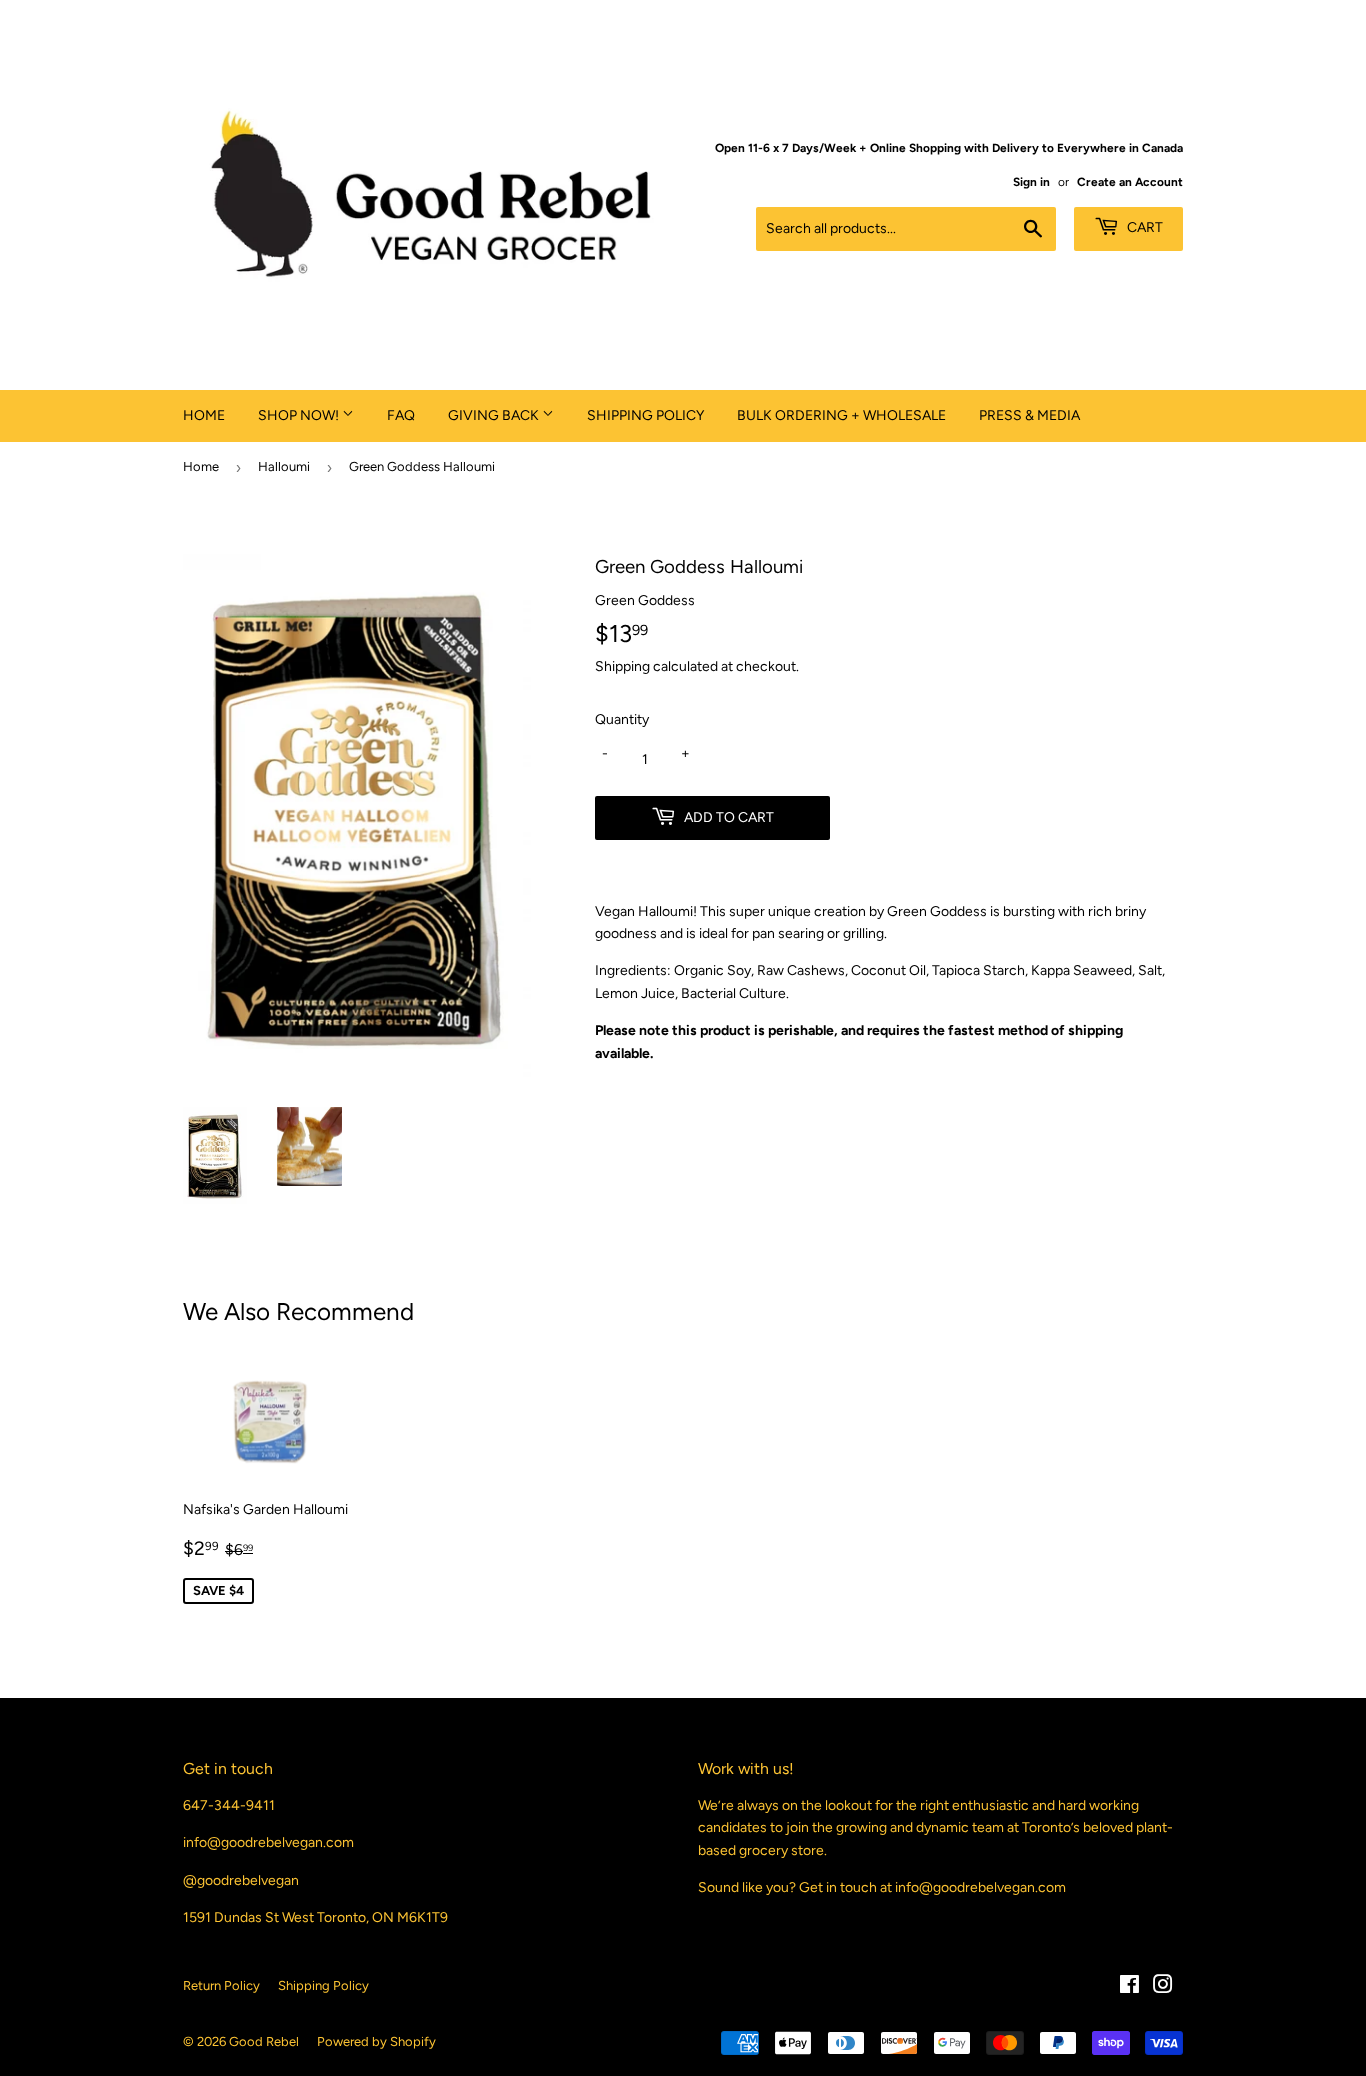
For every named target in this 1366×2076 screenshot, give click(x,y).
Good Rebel (264, 2041)
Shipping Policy (645, 415)
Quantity (622, 719)
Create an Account (1130, 182)
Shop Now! (300, 415)
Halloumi (284, 466)
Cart (1143, 227)
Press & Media (1029, 415)
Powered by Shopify (376, 2041)
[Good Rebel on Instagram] (1163, 1987)
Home (204, 415)
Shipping (622, 666)
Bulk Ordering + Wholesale (841, 415)
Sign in (1031, 182)
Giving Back (495, 415)
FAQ (401, 415)
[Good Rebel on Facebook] (1129, 1987)
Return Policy (221, 1985)
